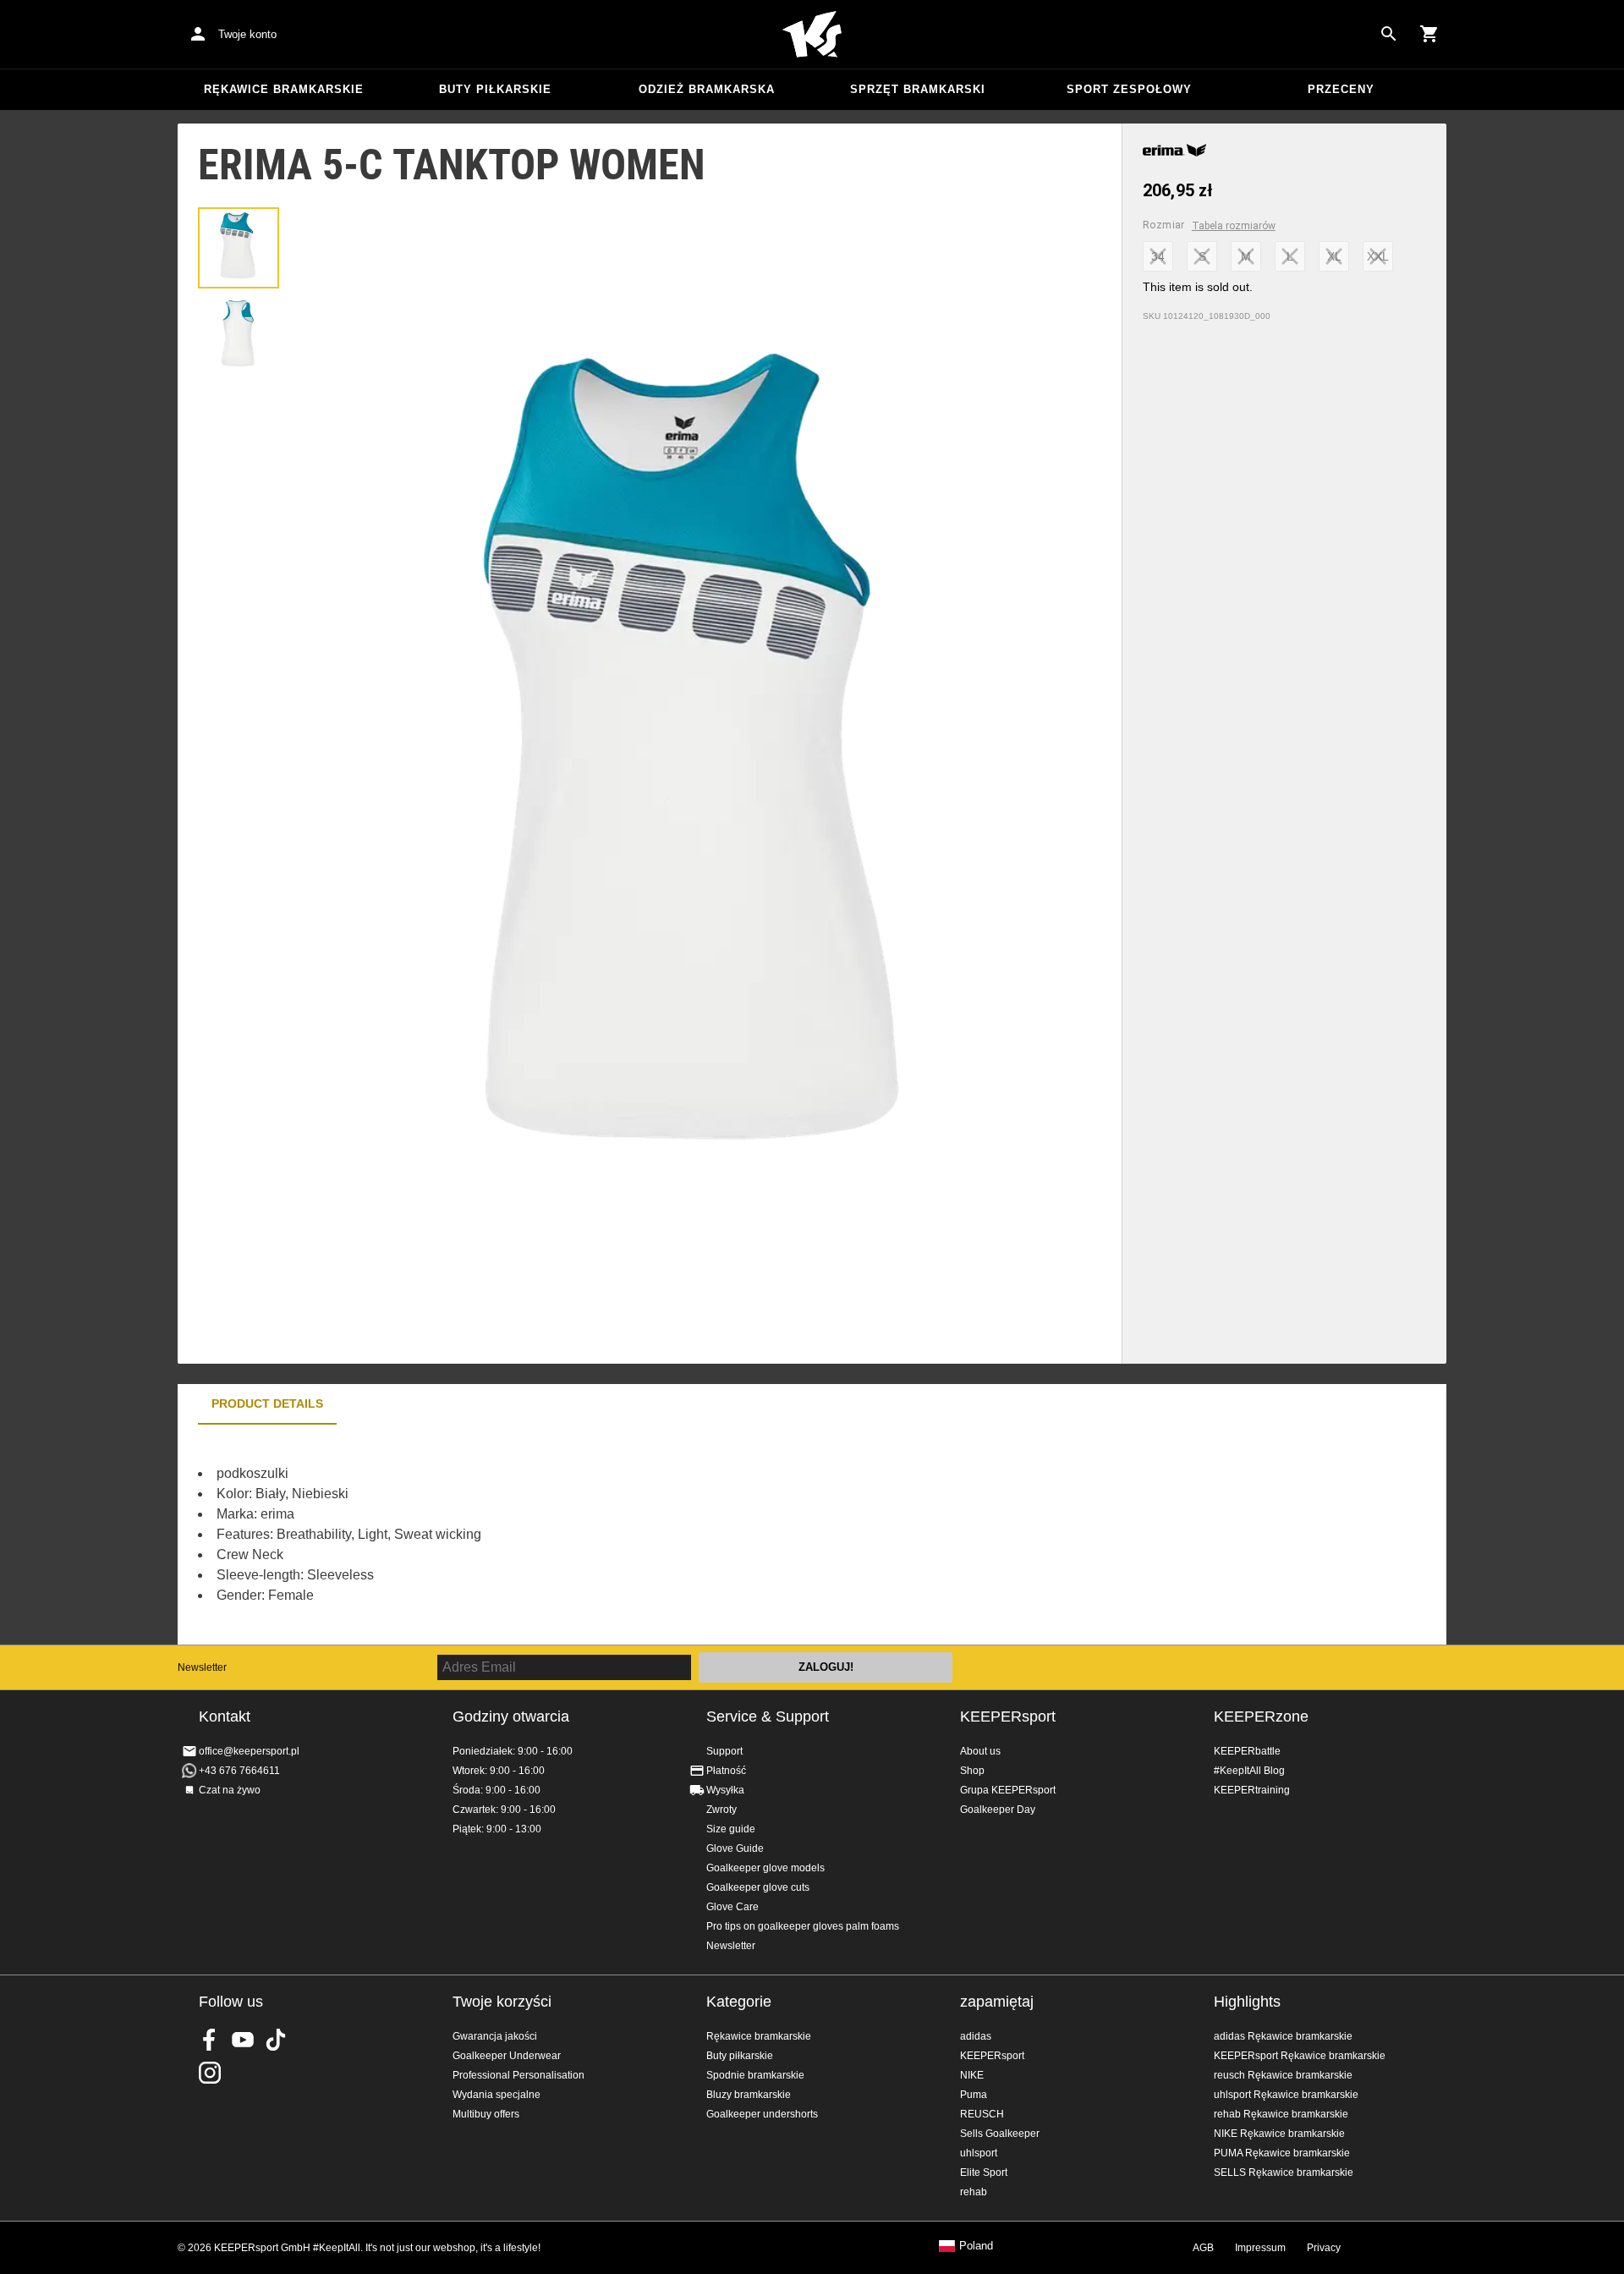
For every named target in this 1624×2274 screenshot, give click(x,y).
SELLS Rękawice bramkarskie (1284, 2172)
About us (980, 1751)
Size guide (731, 1829)
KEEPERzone (1261, 1716)
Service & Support (768, 1716)
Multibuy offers (486, 2114)
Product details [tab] (267, 1403)
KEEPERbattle (1247, 1751)
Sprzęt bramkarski (918, 89)
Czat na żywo (230, 1790)
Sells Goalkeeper (1000, 2134)
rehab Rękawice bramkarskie (1281, 2114)
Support (724, 1751)
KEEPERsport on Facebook (210, 2040)
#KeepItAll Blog (1249, 1771)
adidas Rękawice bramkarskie (1283, 2036)
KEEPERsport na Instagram (210, 2073)
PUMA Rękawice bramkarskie (1282, 2153)
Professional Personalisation (518, 2075)
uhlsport (979, 2153)
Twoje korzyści (502, 2002)
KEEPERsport (1008, 1716)
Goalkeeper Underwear (507, 2056)
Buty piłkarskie (495, 89)
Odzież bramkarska (707, 89)
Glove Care (732, 1907)
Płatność (726, 1771)
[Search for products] (1389, 34)
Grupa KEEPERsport (1008, 1790)
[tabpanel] (474, 1535)
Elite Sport (984, 2172)
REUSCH (982, 2114)
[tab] (239, 248)
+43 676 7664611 (239, 1771)
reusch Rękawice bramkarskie (1283, 2075)
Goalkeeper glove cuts (758, 1887)
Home (812, 35)
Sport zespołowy (1129, 89)
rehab (974, 2192)
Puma (974, 2095)
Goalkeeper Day (998, 1810)
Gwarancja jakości (495, 2036)
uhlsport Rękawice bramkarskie (1286, 2095)
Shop (972, 1771)
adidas (976, 2036)
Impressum (1260, 2248)
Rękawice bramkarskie (284, 89)
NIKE (972, 2075)
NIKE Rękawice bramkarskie (1279, 2134)
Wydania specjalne (497, 2095)
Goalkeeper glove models (765, 1868)
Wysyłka (725, 1790)
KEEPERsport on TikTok (276, 2040)
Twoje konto (247, 34)
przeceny (1341, 89)
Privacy (1324, 2248)
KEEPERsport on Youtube (243, 2040)
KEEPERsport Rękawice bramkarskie (1300, 2056)
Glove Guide (735, 1848)
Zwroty (721, 1810)
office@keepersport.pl (249, 1751)
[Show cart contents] (1429, 34)
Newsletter (202, 1667)
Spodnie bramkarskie (755, 2075)
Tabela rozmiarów (1234, 226)
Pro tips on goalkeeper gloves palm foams (803, 1926)
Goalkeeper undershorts (762, 2114)
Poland (976, 2246)
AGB (1203, 2248)
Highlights (1247, 2002)
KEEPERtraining (1252, 1790)
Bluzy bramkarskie (749, 2095)
